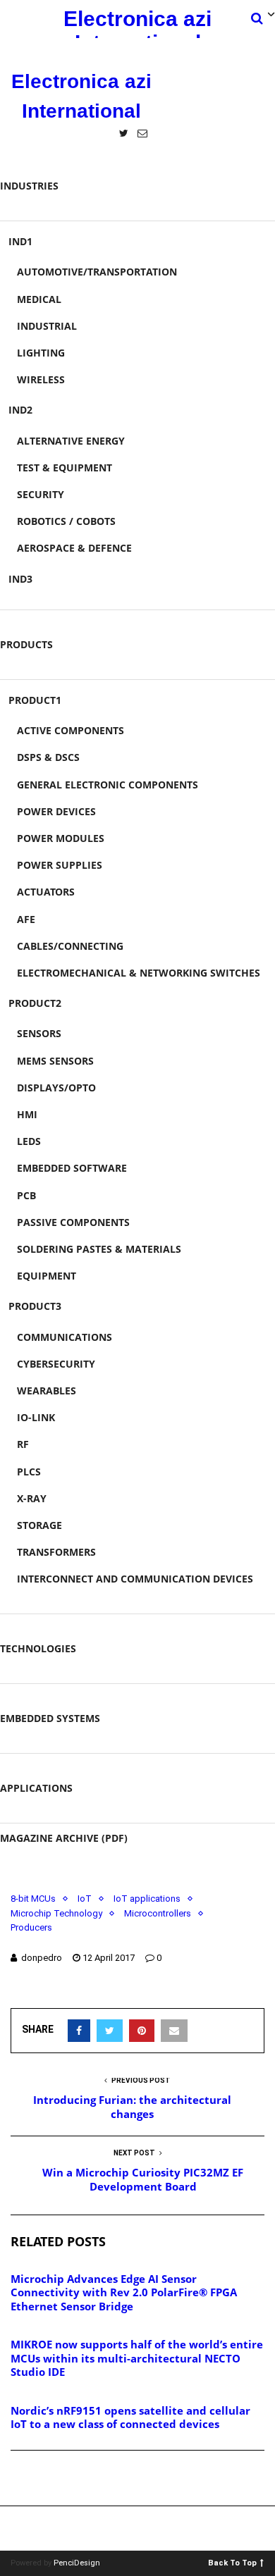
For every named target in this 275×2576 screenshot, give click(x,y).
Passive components (73, 1222)
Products (26, 644)
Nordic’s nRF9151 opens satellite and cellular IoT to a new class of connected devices (130, 2417)
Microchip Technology (56, 1913)
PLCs (29, 1472)
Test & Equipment (65, 467)
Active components (71, 730)
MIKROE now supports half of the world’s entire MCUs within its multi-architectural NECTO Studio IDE (137, 2358)
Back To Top (232, 2562)
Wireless (41, 379)
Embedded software (72, 1168)
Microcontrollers (158, 1913)
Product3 (35, 1306)
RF (23, 1444)
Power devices (56, 811)
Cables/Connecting (70, 946)
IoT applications (147, 1899)
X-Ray (32, 1498)
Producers (31, 1927)
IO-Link (36, 1417)
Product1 (35, 700)
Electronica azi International (137, 23)
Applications (36, 1788)
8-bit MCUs (33, 1899)
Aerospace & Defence (74, 548)
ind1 (20, 241)
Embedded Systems (50, 1718)
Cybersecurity (56, 1364)
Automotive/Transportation (97, 272)
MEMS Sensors (55, 1061)
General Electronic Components (108, 785)
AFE (26, 919)
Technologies (38, 1648)
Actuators (46, 892)
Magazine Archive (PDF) (64, 1838)
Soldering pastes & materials (99, 1249)
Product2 (35, 1003)
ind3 (20, 579)
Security (41, 494)
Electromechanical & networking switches (139, 973)
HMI (27, 1114)
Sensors (39, 1033)
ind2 (20, 410)
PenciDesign (77, 2563)
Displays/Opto (56, 1088)
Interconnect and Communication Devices (135, 1579)
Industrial (47, 326)
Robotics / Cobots (66, 521)
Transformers (56, 1552)
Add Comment (61, 2479)
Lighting (41, 353)
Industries (29, 186)
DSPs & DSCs (48, 757)
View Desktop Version (142, 2528)
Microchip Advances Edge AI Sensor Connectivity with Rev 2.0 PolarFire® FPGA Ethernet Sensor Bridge (124, 2292)
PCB (26, 1195)
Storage (39, 1525)
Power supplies (60, 865)
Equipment (47, 1276)
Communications (65, 1337)
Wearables (47, 1391)
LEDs (29, 1141)
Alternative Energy (71, 441)
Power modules (61, 838)
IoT (85, 1899)
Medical (39, 299)
